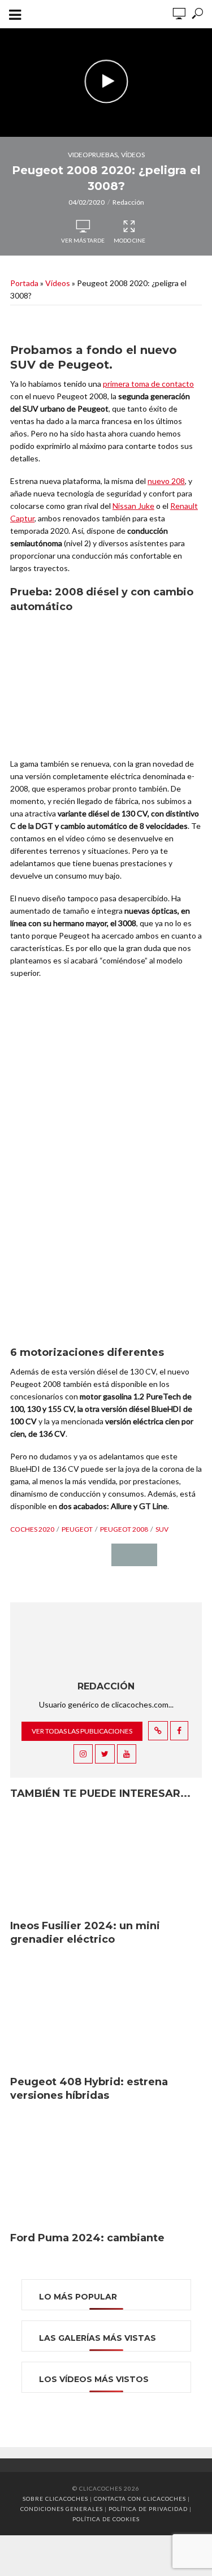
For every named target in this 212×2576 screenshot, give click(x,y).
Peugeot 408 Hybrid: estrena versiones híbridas (89, 2089)
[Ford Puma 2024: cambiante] (106, 2172)
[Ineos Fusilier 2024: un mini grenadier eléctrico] (106, 1860)
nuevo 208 (166, 481)
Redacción (128, 202)
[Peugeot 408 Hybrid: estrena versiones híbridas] (106, 2016)
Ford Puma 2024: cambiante (87, 2238)
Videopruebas (93, 155)
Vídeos (133, 155)
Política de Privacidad (148, 2509)
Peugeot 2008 (124, 1529)
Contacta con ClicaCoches (140, 2499)
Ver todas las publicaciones (82, 1731)
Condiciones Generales (62, 2509)
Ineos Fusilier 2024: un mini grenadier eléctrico (85, 1933)
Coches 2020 (32, 1529)
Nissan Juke (133, 506)
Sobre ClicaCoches (55, 2499)
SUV (162, 1529)
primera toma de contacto (148, 384)
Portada (24, 283)
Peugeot (77, 1529)
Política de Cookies (106, 2519)
